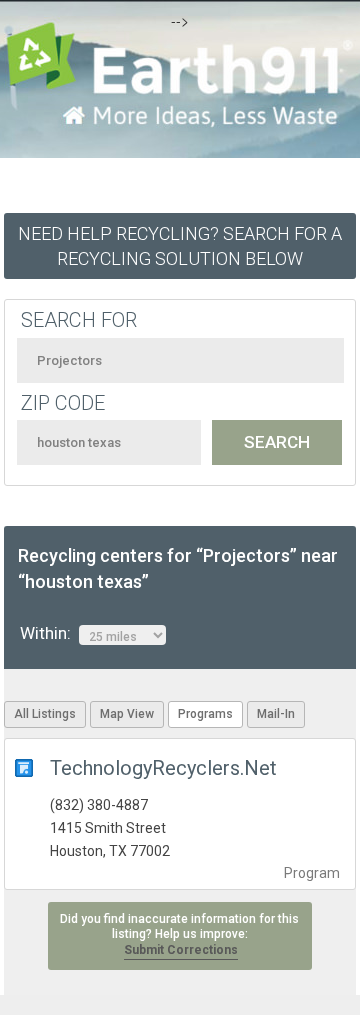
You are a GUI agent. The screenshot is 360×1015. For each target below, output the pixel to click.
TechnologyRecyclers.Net (163, 768)
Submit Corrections (181, 950)
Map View (127, 714)
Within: (49, 633)
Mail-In (276, 714)
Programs (205, 714)
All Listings (45, 714)
